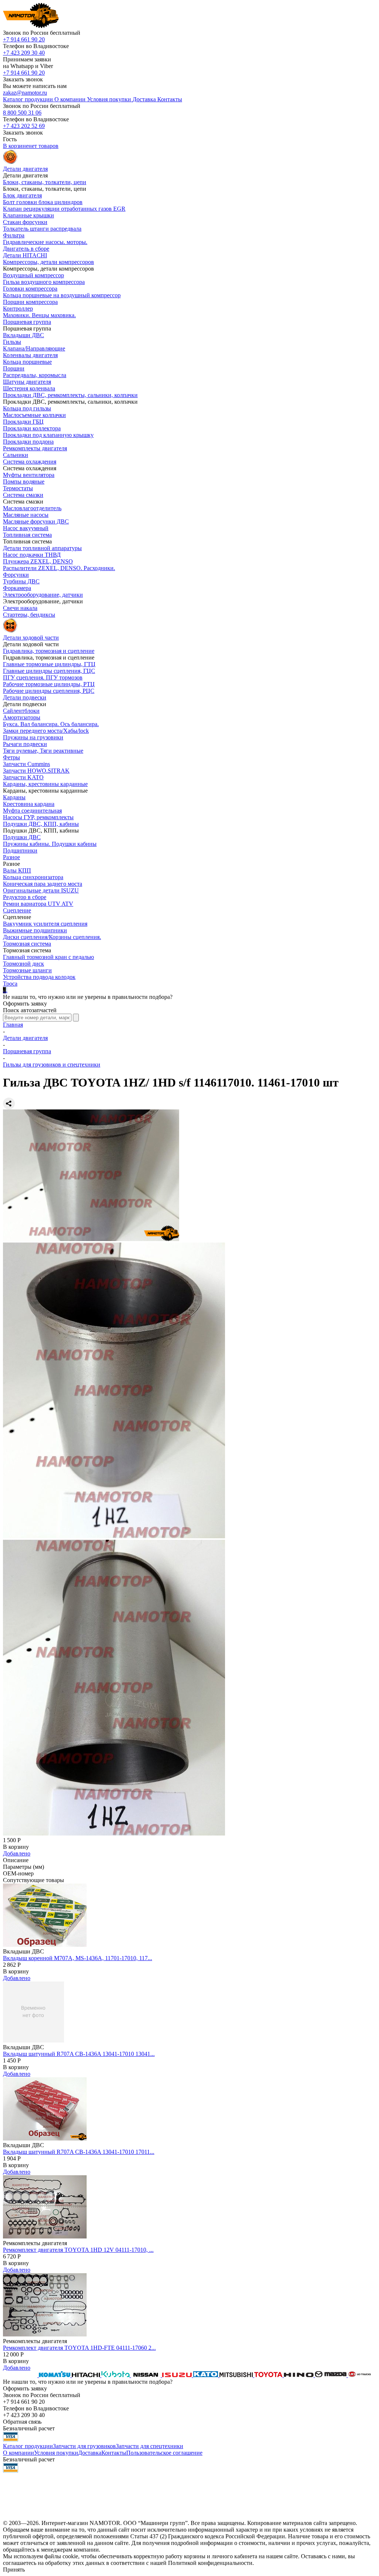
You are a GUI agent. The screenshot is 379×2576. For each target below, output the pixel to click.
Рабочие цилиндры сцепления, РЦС (49, 691)
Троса (10, 984)
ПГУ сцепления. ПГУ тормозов (43, 677)
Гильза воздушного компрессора (44, 282)
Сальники (16, 455)
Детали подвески (25, 697)
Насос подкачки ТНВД (32, 555)
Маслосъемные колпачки (34, 415)
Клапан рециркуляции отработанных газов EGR (64, 209)
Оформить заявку (25, 1004)
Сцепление (17, 910)
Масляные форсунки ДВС (36, 521)
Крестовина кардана (29, 804)
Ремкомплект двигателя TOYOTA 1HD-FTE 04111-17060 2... (79, 2348)
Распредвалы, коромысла (35, 375)
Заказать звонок (23, 79)
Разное (11, 857)
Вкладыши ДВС (24, 335)
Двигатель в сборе (26, 249)
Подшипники (20, 850)
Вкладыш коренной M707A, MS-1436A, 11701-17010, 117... (78, 1958)
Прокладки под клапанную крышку (48, 435)
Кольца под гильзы (27, 408)
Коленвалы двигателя (30, 355)
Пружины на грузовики (33, 737)
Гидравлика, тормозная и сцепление (49, 651)
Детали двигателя (25, 1038)
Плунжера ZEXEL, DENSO (38, 561)
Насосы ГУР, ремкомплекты (38, 817)
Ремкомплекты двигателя (35, 448)
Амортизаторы (22, 717)
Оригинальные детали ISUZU (41, 890)
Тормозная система (27, 944)
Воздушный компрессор (33, 275)
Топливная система (27, 535)
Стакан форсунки (25, 222)
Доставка (90, 2453)
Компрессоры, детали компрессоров (48, 262)
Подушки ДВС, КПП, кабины (41, 824)
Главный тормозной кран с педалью (48, 957)
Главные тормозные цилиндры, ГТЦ (49, 664)
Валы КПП (17, 870)
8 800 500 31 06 (22, 113)
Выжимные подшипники (35, 930)
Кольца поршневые (27, 362)
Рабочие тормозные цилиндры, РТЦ (49, 684)
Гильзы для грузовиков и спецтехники (52, 1065)
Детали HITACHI (25, 255)
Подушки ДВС (22, 837)
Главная (13, 1025)
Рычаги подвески (25, 744)
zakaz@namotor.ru (25, 93)
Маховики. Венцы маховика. (39, 315)
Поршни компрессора (30, 302)
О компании (19, 2453)
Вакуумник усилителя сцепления (45, 924)
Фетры (11, 757)
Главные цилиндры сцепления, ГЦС (49, 671)
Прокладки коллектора (32, 428)
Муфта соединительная (32, 811)
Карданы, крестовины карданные (45, 784)
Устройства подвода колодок (39, 977)
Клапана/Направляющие (34, 348)
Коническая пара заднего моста (43, 884)
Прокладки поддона (28, 442)
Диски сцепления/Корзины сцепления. (52, 937)
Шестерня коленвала (29, 388)
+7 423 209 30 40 (24, 53)
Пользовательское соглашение (164, 2453)
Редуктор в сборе (25, 897)
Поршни (14, 368)
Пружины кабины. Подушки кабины (50, 844)
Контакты (114, 2453)
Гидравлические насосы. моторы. (45, 242)
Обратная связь (22, 2422)
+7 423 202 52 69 (24, 126)
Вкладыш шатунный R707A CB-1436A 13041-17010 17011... (79, 2152)
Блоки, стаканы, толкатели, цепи (45, 182)
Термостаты (18, 488)
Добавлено (17, 1853)
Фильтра (14, 235)
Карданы (14, 797)
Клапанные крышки (28, 215)
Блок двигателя (22, 195)
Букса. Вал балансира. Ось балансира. (51, 724)
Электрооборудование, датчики (43, 595)
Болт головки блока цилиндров (43, 202)
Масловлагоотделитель (32, 508)
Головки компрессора (30, 289)
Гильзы (12, 342)
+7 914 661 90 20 (24, 39)
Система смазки (23, 495)
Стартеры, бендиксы (29, 615)
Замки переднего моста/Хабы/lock (46, 731)
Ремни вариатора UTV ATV (38, 904)
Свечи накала (20, 608)
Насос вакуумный (26, 528)
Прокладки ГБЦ (23, 422)
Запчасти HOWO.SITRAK (36, 771)
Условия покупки (56, 2453)
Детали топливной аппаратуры (42, 548)
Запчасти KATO (23, 777)
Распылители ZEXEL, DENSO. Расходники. (59, 568)
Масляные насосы (26, 515)
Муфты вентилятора (29, 475)
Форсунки (16, 575)
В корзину (16, 1847)
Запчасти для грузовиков (84, 2446)
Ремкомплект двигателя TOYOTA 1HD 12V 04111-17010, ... (78, 2250)
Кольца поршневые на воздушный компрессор (62, 295)
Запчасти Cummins (26, 764)
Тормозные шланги (27, 970)
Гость (10, 139)
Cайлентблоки (21, 711)
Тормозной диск (24, 964)
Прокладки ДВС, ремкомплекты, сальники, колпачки (70, 395)
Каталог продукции (28, 2446)
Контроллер (18, 309)
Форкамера (17, 588)
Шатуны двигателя (27, 382)
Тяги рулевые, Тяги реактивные (43, 751)
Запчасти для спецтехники (150, 2446)
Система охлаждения (30, 462)
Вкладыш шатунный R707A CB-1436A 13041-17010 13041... (79, 2054)
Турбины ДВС (21, 581)
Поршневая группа (27, 322)
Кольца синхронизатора (33, 877)
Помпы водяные (24, 482)
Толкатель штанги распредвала (42, 229)
